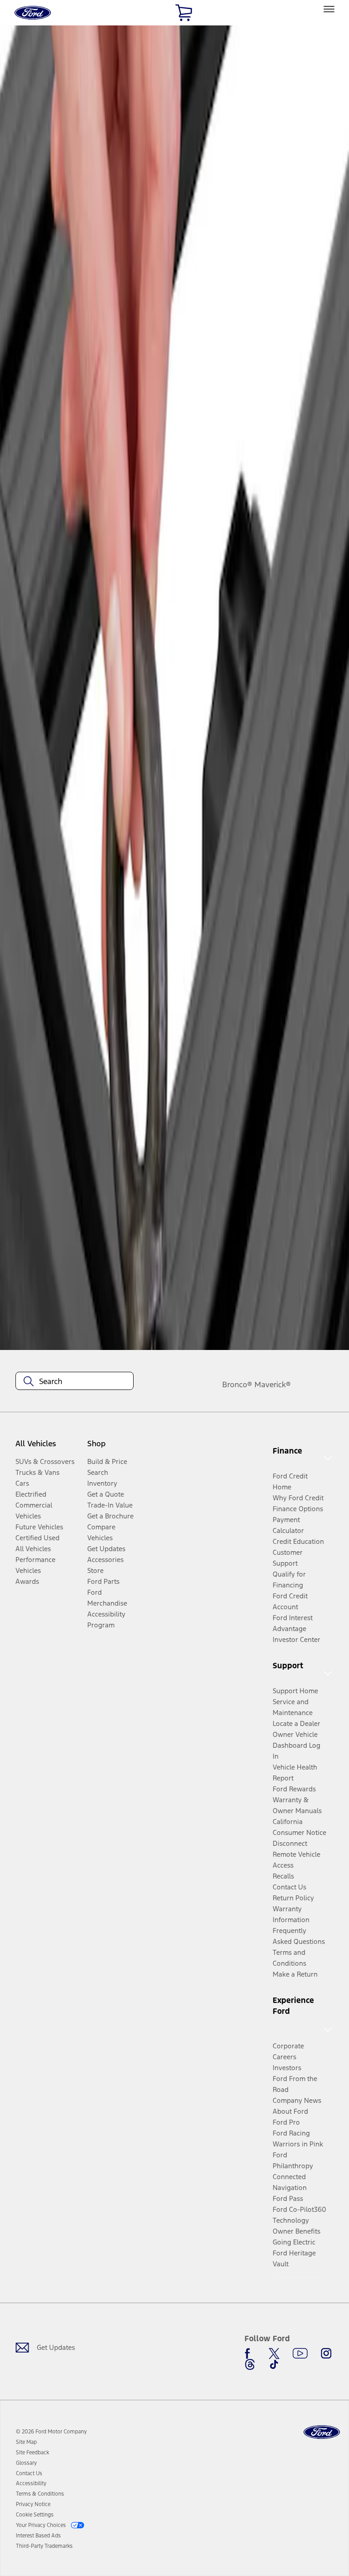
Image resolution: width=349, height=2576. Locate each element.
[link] (26, 2442)
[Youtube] (300, 2354)
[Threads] (250, 2364)
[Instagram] (326, 2354)
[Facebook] (250, 2354)
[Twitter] (274, 2354)
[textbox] (75, 1381)
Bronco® (237, 1384)
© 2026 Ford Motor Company (51, 2432)
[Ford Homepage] (322, 2432)
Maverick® (273, 1384)
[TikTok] (274, 2364)
